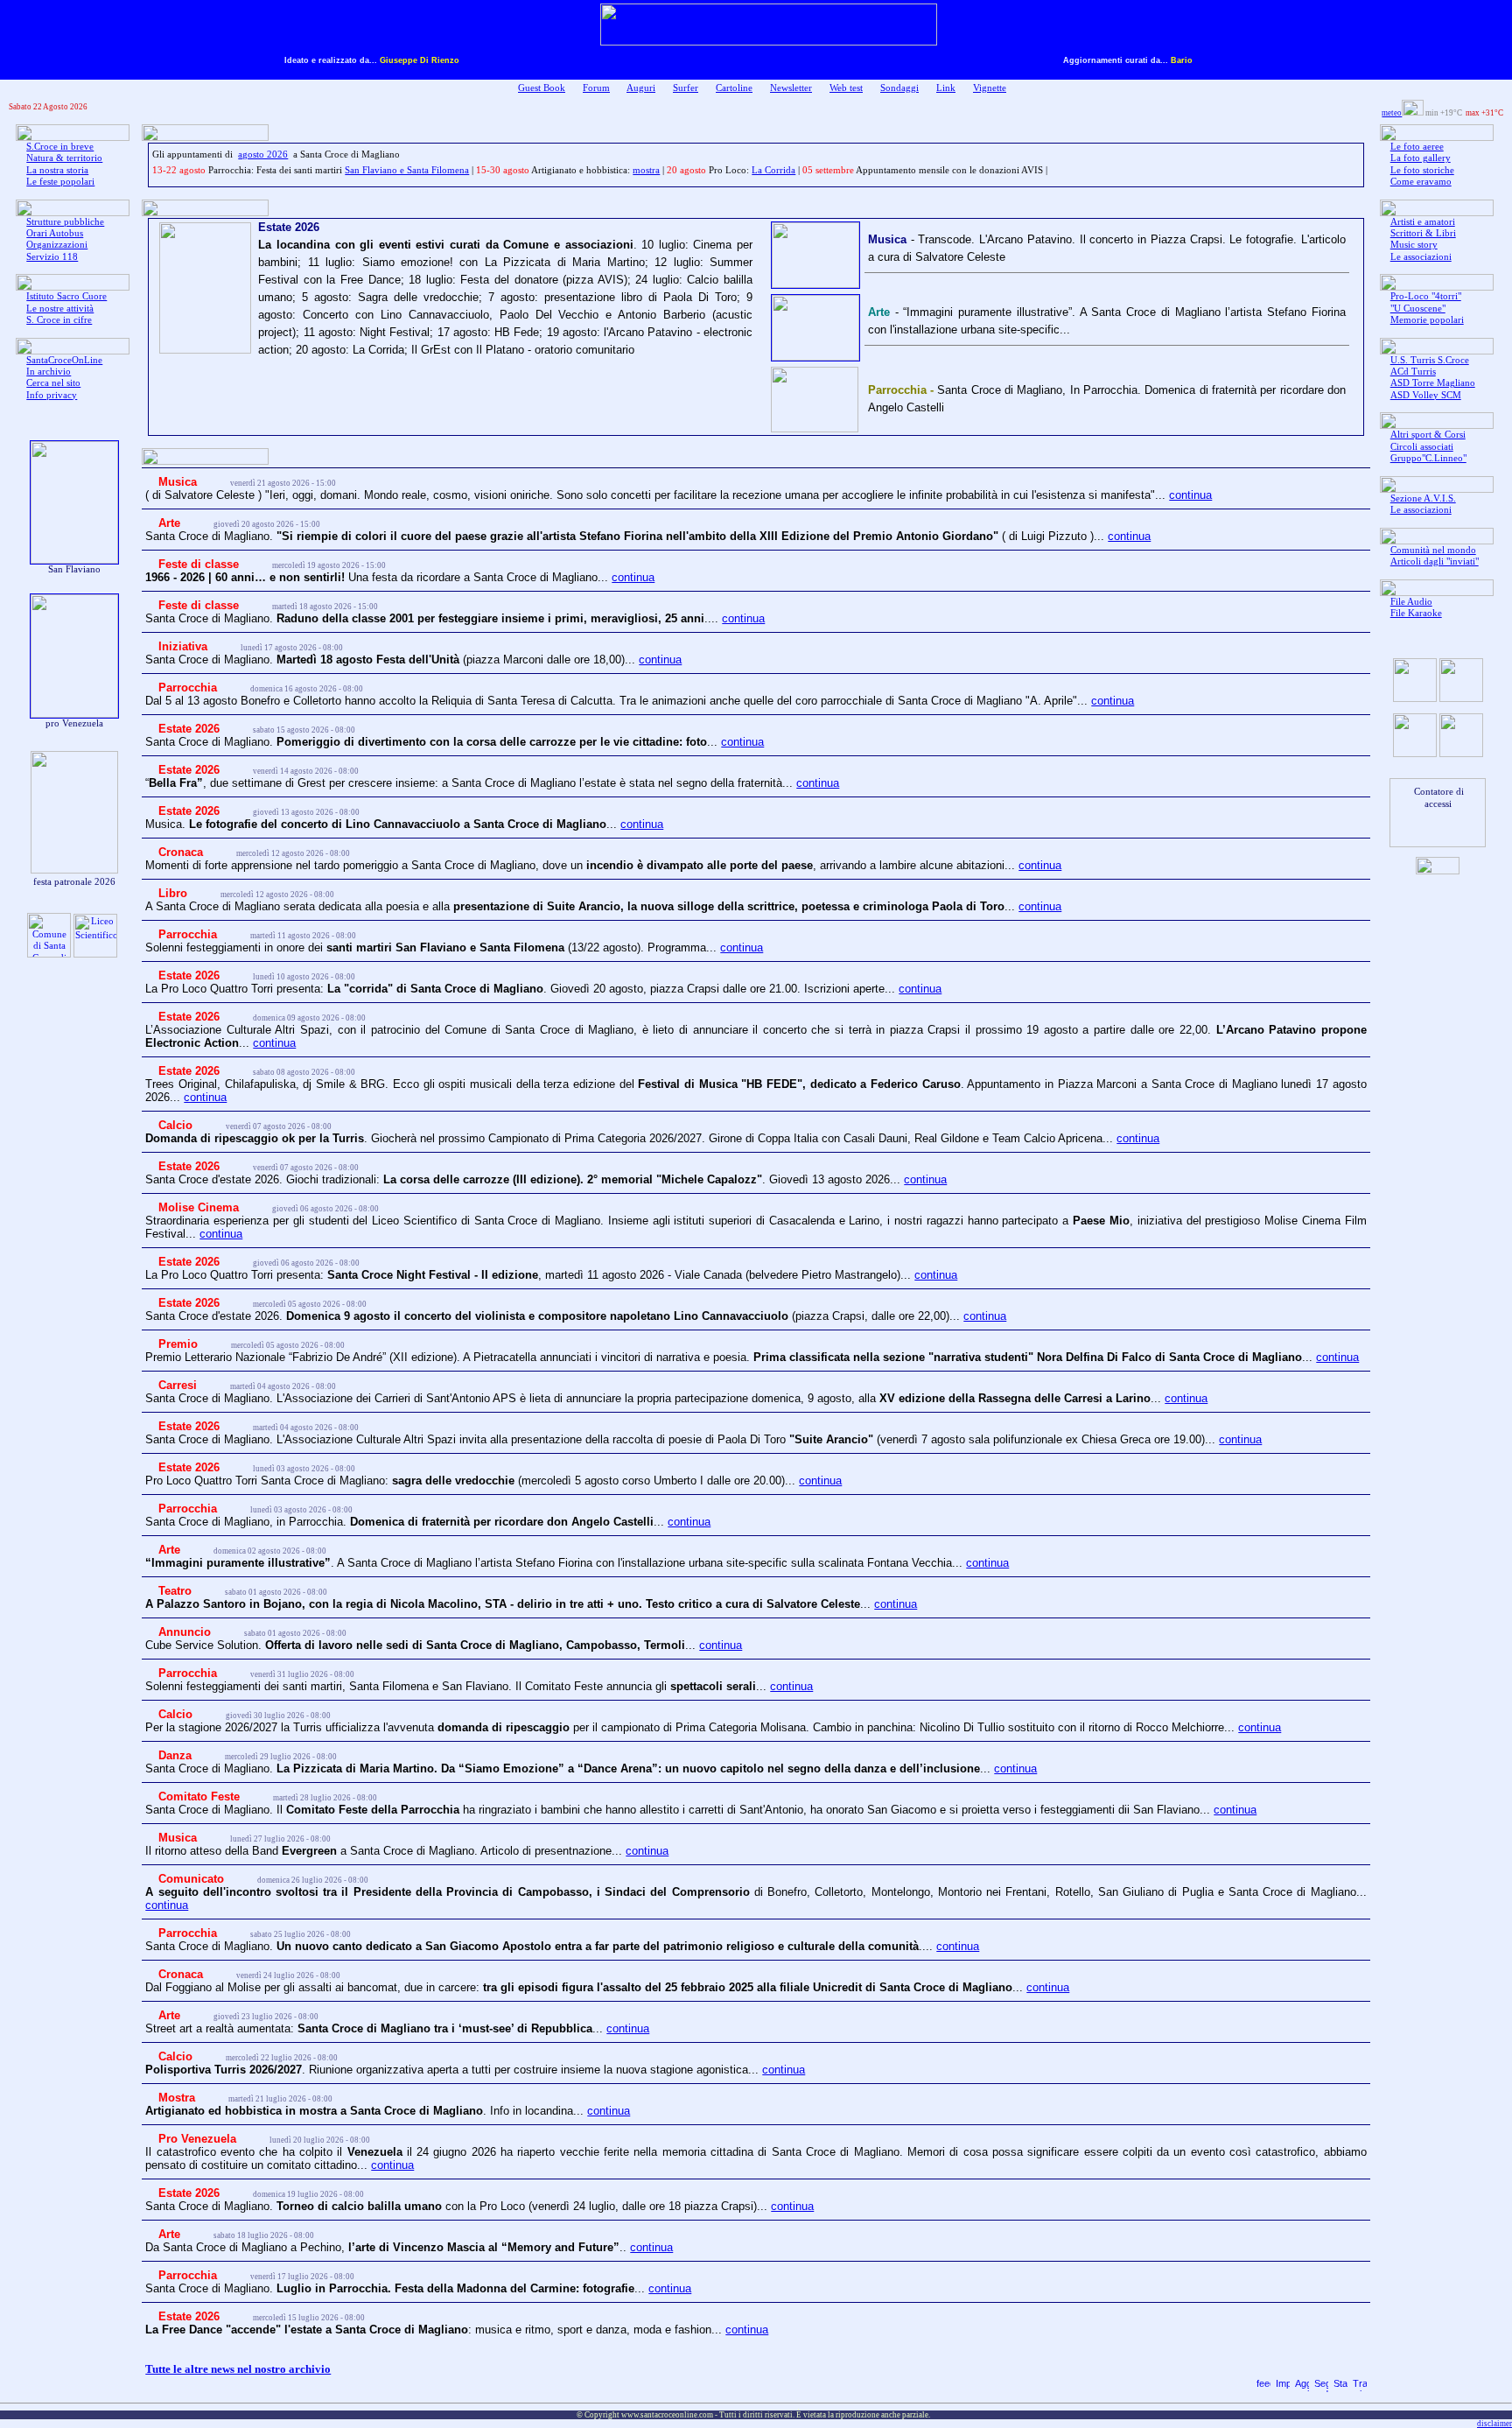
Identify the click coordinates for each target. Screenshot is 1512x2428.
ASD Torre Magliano (1433, 383)
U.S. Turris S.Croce (1430, 360)
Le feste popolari (60, 182)
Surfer (686, 88)
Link (946, 88)
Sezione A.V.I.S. (1423, 498)
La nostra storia (57, 170)
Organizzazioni (57, 245)
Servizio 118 (52, 257)
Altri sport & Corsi (1428, 435)
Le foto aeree (1417, 147)
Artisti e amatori (1423, 222)
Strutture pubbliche (65, 222)
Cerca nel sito (53, 383)
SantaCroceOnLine (64, 360)
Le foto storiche (1422, 170)
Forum (596, 88)
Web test (846, 88)
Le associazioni (1421, 257)
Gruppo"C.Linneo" (1428, 458)
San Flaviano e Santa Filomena (407, 170)
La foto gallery (1421, 158)
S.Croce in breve (60, 147)
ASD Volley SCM (1426, 395)
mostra (646, 170)
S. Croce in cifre (59, 320)
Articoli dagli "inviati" (1435, 561)
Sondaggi (899, 88)
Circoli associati (1422, 447)
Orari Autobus (55, 233)
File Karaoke (1416, 613)
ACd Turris (1413, 372)
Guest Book (542, 88)
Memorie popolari (1427, 320)
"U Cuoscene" (1418, 309)
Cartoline (734, 88)
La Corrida (773, 170)
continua (1190, 495)
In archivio (49, 372)
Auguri (641, 88)
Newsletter (791, 88)
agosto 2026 (263, 154)
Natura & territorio (64, 158)
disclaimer (1494, 2424)
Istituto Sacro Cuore (66, 296)
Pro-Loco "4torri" (1426, 296)
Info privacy (52, 395)
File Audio (1411, 602)
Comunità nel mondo (1433, 550)
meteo (1392, 113)
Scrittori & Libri (1423, 233)
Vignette (990, 88)
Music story (1414, 245)
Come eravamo (1421, 182)
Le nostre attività (60, 309)
